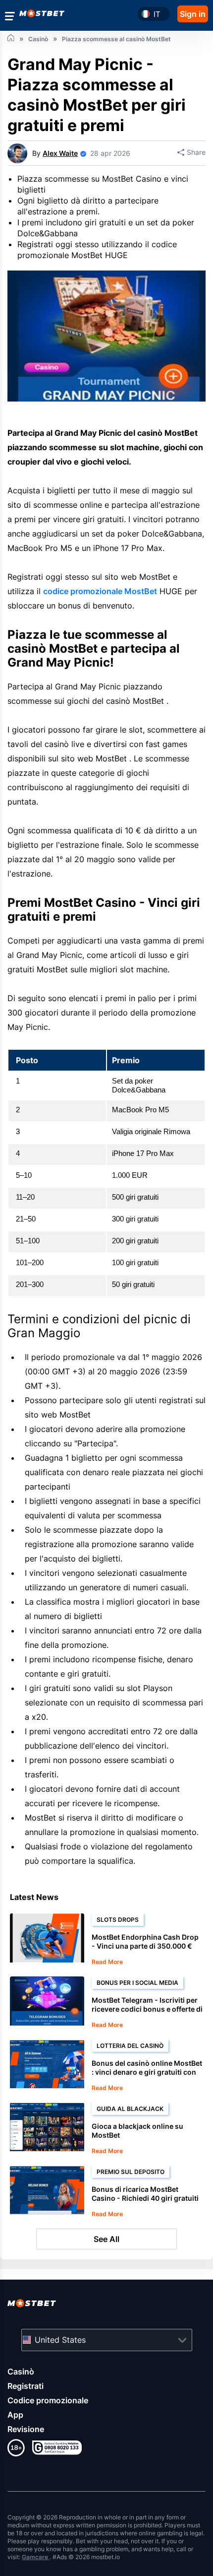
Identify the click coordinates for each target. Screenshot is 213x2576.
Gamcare (36, 2557)
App (15, 2415)
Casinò (21, 2372)
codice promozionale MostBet (100, 591)
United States (60, 2340)
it (157, 14)
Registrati (26, 2386)
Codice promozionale (48, 2400)
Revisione (26, 2429)
